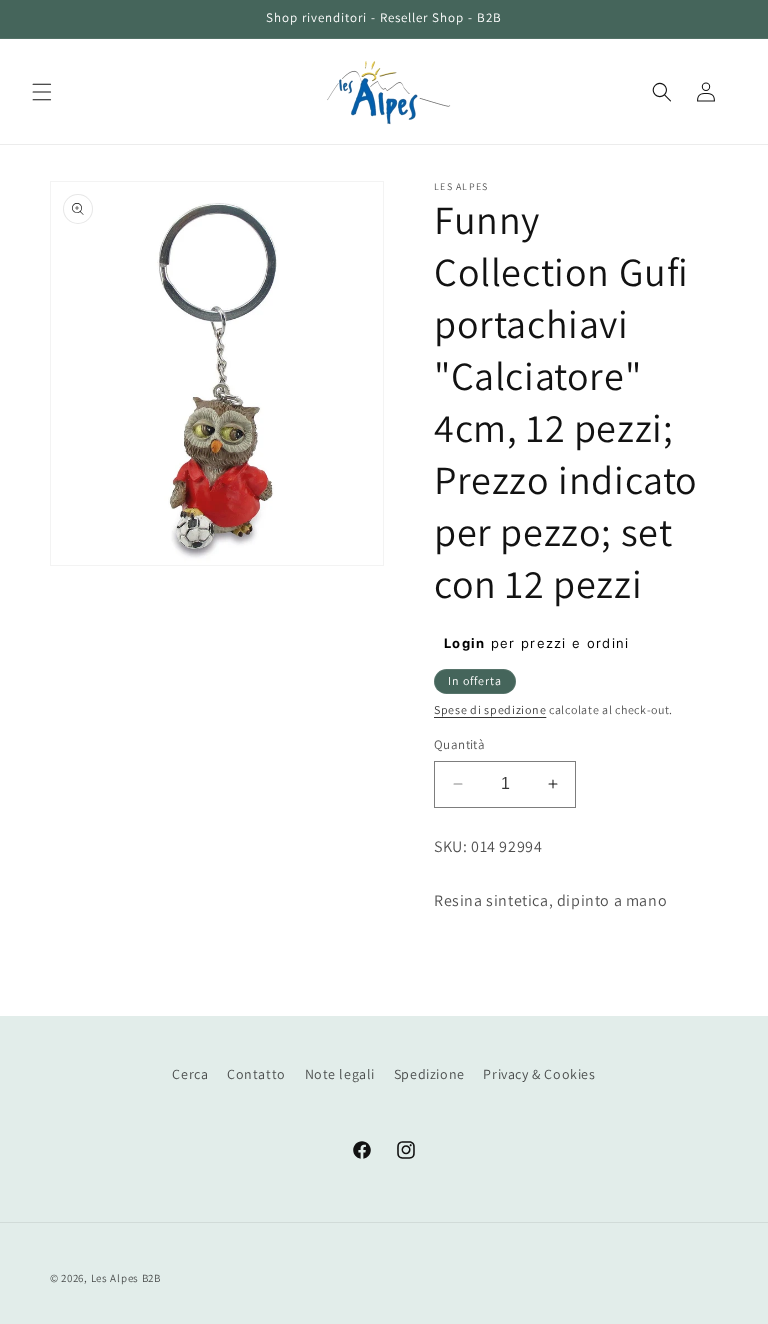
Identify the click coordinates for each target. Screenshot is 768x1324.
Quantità (459, 744)
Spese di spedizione (490, 709)
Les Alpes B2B (126, 1278)
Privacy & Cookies (539, 1074)
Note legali (340, 1074)
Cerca (190, 1074)
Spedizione (429, 1074)
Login (465, 643)
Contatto (256, 1074)
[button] (42, 92)
